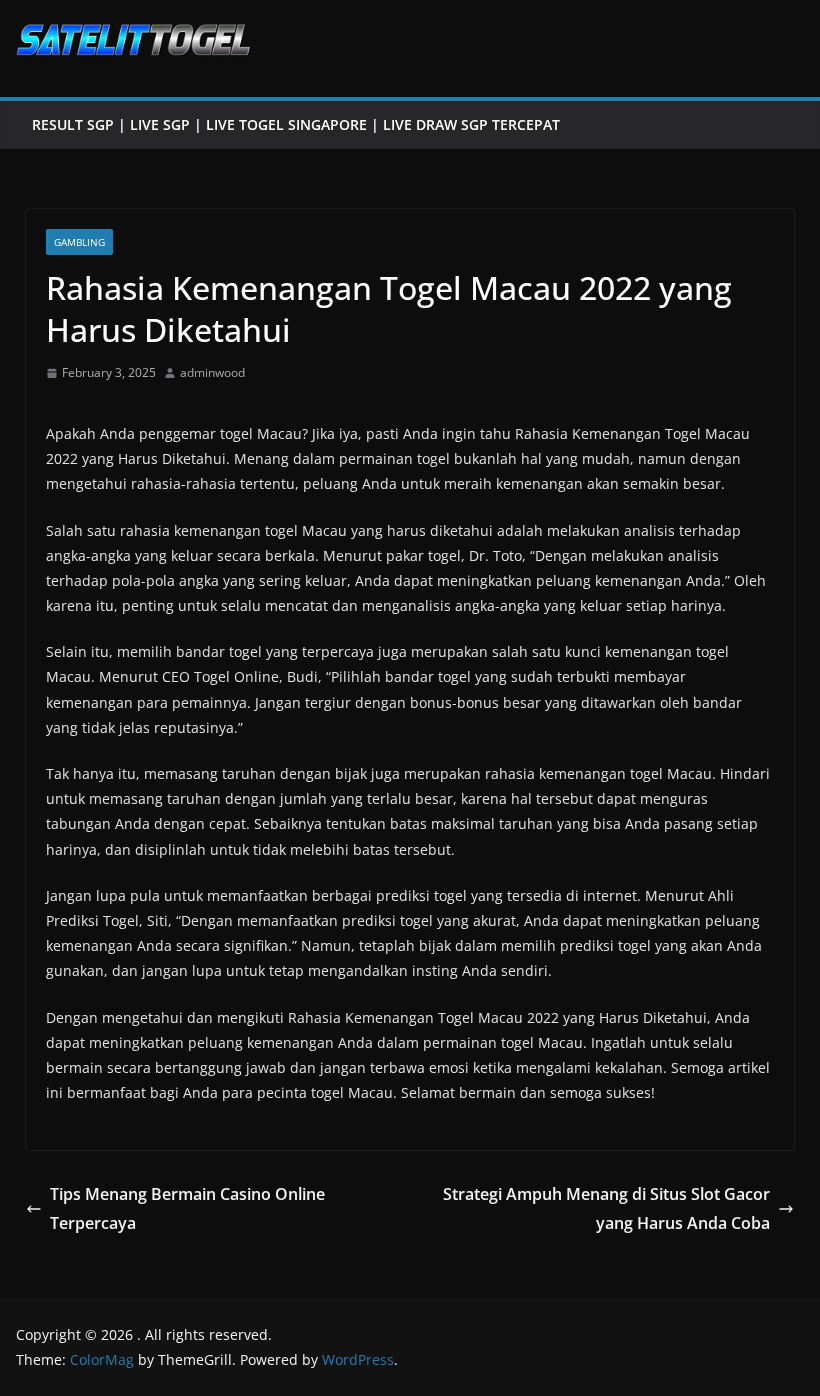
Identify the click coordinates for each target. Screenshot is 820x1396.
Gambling (79, 242)
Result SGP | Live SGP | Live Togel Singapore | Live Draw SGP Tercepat (296, 124)
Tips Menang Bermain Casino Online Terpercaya (187, 1208)
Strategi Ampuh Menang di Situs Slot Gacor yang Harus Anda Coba (606, 1208)
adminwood (212, 372)
